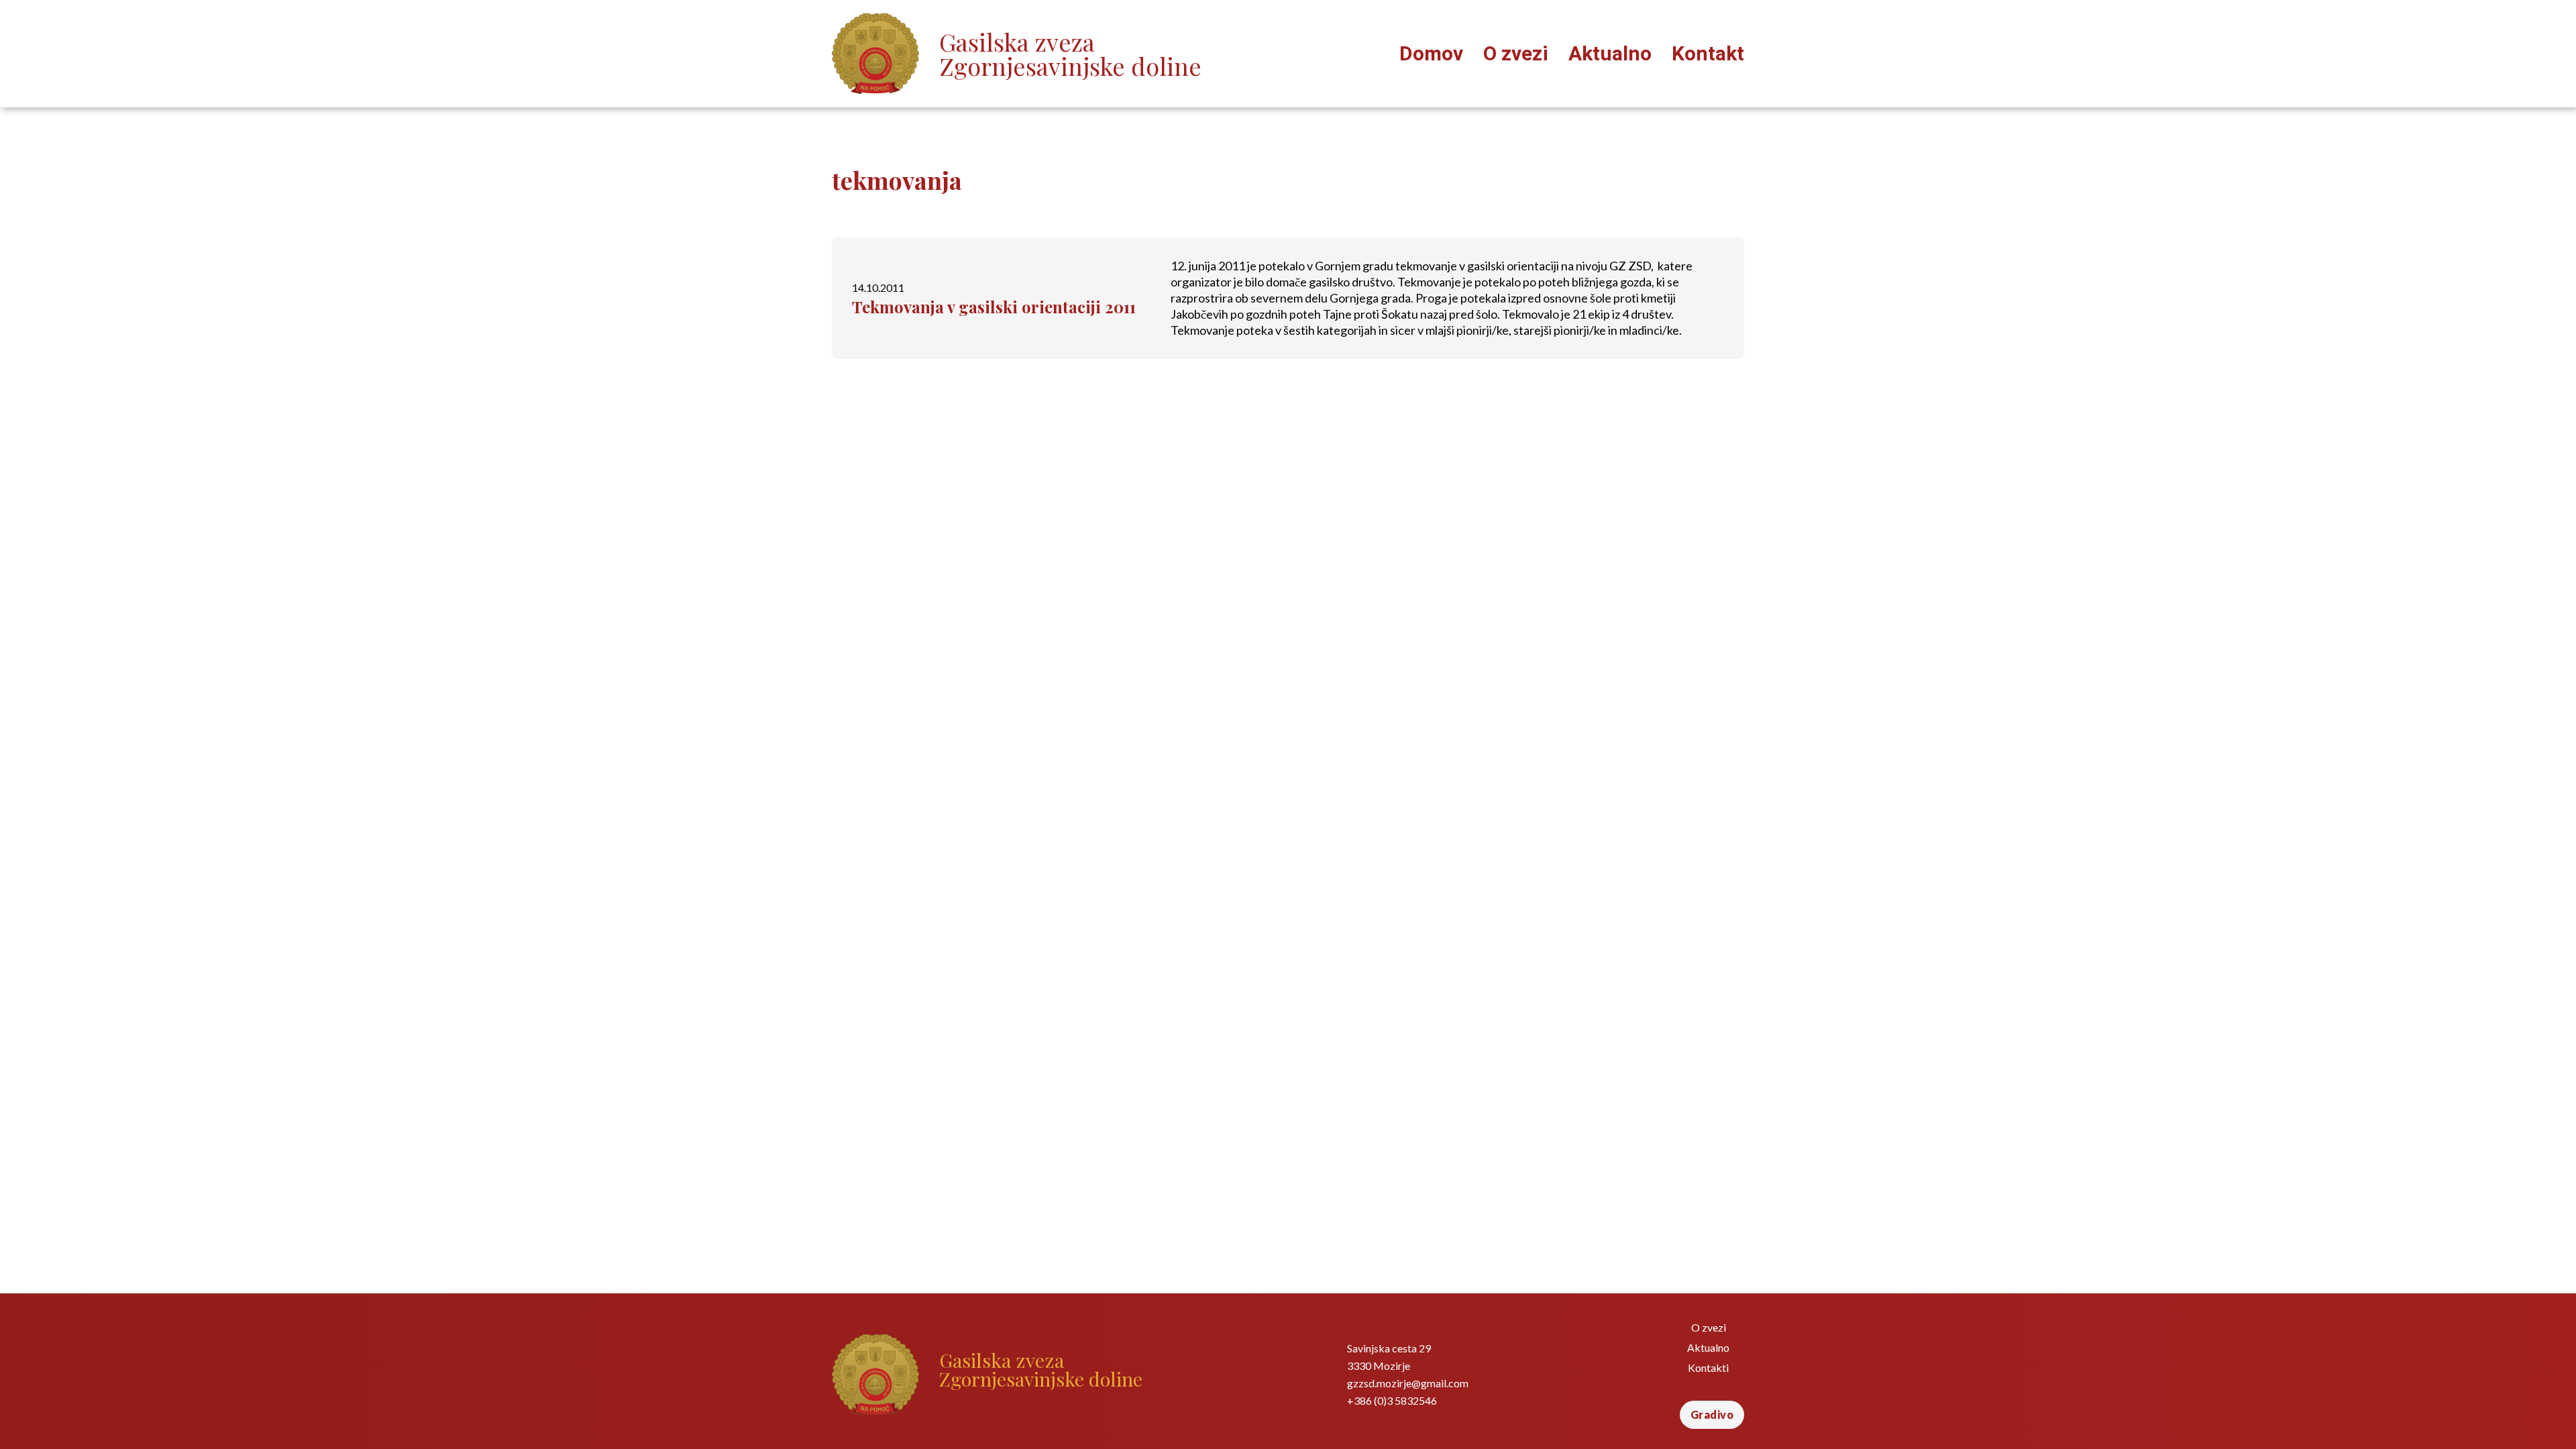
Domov (1431, 53)
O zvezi (1516, 53)
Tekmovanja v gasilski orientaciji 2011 (994, 307)
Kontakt (1708, 53)
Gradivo (1712, 1414)
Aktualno (1610, 53)
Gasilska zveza (1070, 54)
